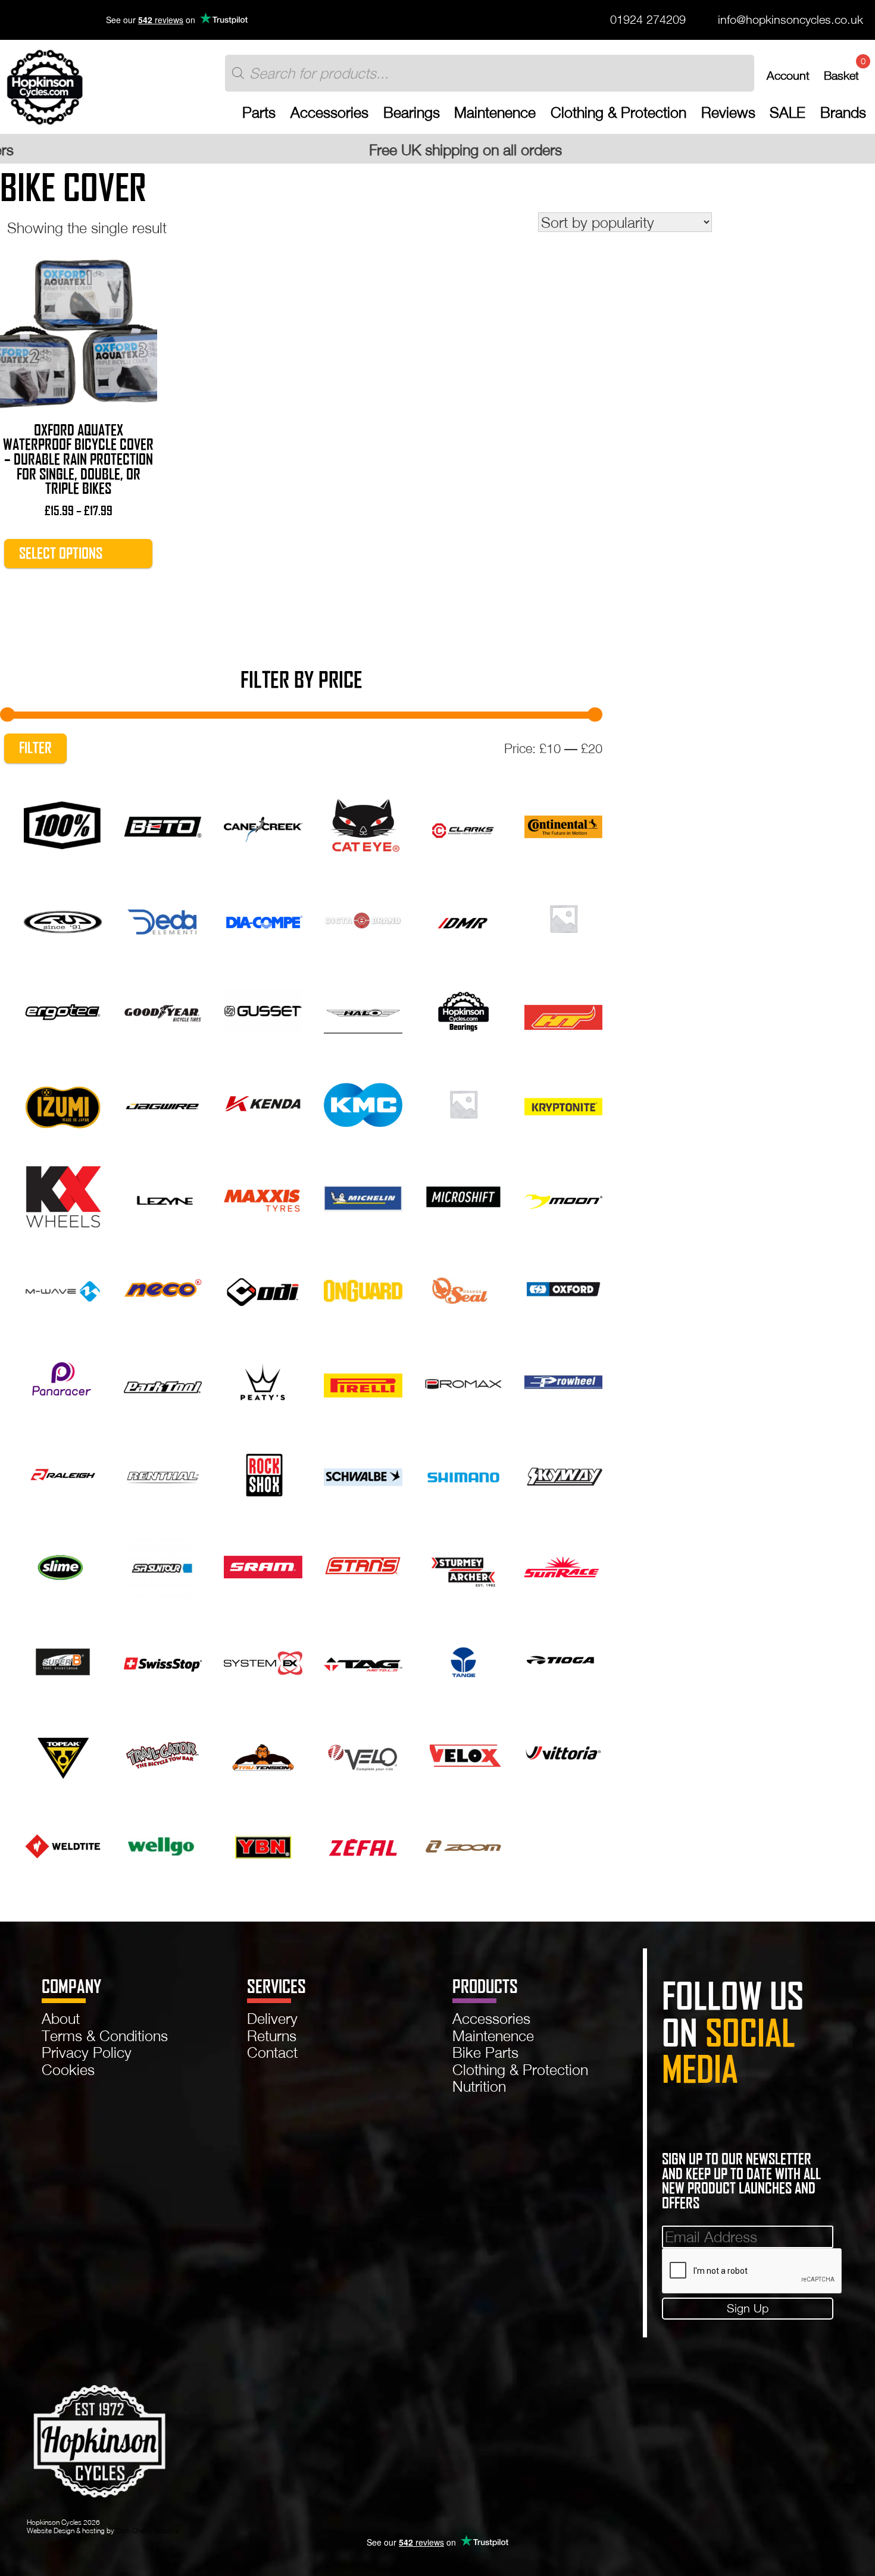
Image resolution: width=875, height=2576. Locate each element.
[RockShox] (263, 1473)
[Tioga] (563, 1658)
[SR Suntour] (163, 1566)
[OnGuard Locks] (363, 1288)
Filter (35, 748)
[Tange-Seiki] (463, 1658)
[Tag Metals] (363, 1658)
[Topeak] (63, 1751)
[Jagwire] (163, 1102)
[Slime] (63, 1566)
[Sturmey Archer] (463, 1566)
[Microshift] (463, 1195)
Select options (61, 553)
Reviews (728, 112)
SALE (787, 112)
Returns (272, 2036)
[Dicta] (363, 916)
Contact (272, 2052)
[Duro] (563, 916)
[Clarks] (463, 824)
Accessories (329, 112)
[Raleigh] (63, 1473)
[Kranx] (463, 1102)
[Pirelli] (363, 1380)
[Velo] (363, 1751)
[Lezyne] (163, 1195)
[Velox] (463, 1751)
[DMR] (463, 916)
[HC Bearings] (463, 1009)
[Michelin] (363, 1195)
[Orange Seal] (463, 1288)
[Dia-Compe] (263, 916)
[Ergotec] (63, 1009)
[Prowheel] (563, 1380)
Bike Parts (485, 2052)
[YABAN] (263, 1844)
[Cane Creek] (263, 824)
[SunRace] (563, 1566)
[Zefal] (363, 1844)
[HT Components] (563, 1009)
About (61, 2018)
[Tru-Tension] (263, 1751)
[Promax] (463, 1380)
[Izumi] (63, 1102)
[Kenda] (263, 1102)
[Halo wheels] (363, 1009)
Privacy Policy (87, 2052)
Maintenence (495, 112)
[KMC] (363, 1102)
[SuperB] (63, 1658)
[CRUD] (63, 916)
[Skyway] (563, 1473)
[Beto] (163, 824)
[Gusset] (263, 1009)
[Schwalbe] (363, 1473)
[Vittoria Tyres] (563, 1751)
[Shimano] (463, 1473)
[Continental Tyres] (563, 824)
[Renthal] (163, 1473)
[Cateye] (363, 824)
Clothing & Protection (618, 112)
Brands (843, 112)
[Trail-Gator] (163, 1751)
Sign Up (748, 2308)
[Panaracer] (63, 1380)
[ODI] (263, 1288)
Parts (259, 112)
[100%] (63, 824)
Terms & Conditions (105, 2036)
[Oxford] (563, 1288)
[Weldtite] (63, 1844)
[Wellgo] (163, 1844)
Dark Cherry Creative (148, 2530)
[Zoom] (463, 1844)
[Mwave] (63, 1288)
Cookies (68, 2069)
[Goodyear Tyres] (163, 1009)
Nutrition (479, 2086)
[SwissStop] (163, 1658)
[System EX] (263, 1658)
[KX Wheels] (63, 1195)
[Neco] (163, 1288)
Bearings (412, 112)
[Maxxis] (263, 1195)
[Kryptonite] (563, 1102)
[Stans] (363, 1566)
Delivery (272, 2018)
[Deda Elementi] (163, 916)
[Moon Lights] (563, 1195)
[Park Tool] (163, 1380)
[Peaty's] (263, 1380)
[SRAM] (263, 1566)
